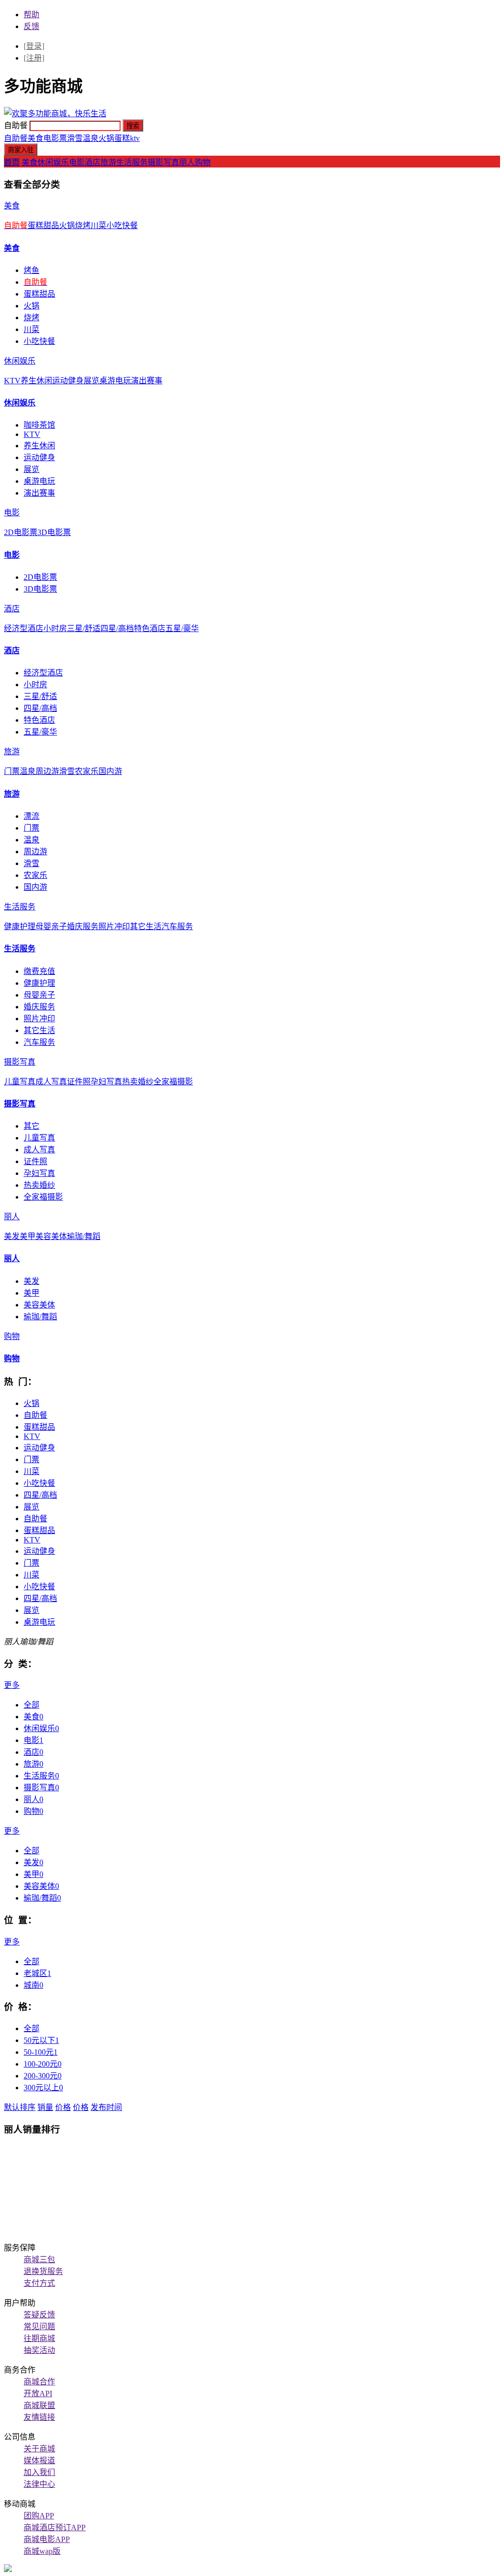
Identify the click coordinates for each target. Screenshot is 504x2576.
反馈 (31, 26)
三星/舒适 (84, 628)
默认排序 (20, 2107)
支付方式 (39, 2283)
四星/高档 (117, 628)
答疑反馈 (39, 2315)
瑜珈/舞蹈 (84, 1236)
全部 (31, 1705)
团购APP (39, 2516)
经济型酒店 (24, 628)
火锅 (106, 138)
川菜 (98, 225)
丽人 (187, 162)
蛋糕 (122, 138)
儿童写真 (20, 1082)
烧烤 (83, 225)
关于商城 (39, 2449)
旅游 (108, 162)
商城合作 (39, 2382)
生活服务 (132, 162)
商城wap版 (42, 2551)
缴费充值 (39, 971)
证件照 (79, 1082)
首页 (12, 162)
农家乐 (87, 771)
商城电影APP (47, 2539)
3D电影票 (54, 532)
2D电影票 (21, 532)
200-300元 (43, 2076)
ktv (135, 138)
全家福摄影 (173, 1082)
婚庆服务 (83, 926)
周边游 (47, 771)
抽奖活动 (39, 2350)
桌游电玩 (115, 381)
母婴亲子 (51, 926)
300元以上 (43, 2088)
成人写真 (51, 1082)
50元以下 (41, 2040)
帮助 (31, 15)
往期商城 (39, 2338)
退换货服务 (43, 2271)
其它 (31, 1126)
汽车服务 (177, 926)
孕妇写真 (106, 1082)
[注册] (34, 58)
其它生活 (146, 926)
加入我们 (39, 2472)
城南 (33, 1985)
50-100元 (41, 2052)
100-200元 (43, 2064)
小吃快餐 (122, 225)
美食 (35, 138)
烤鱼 (31, 270)
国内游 (110, 771)
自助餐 (16, 138)
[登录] (34, 46)
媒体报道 (39, 2460)
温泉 (91, 138)
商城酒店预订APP (55, 2527)
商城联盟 (39, 2405)
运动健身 (68, 381)
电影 (77, 162)
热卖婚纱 (138, 1082)
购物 (203, 162)
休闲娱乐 (53, 162)
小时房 (55, 628)
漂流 (31, 816)
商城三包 (39, 2259)
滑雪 (75, 138)
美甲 (28, 1236)
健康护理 (20, 926)
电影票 (55, 138)
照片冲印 (114, 926)
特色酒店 (150, 628)
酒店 (93, 162)
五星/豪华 (182, 628)
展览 (92, 381)
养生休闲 (36, 381)
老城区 (37, 1973)
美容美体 (51, 1236)
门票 (12, 771)
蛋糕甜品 (43, 225)
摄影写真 (163, 162)
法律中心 (39, 2484)
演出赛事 (147, 381)
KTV (12, 381)
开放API (38, 2393)
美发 (12, 1236)
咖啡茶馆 (39, 425)
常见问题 (39, 2326)
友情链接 (39, 2417)
